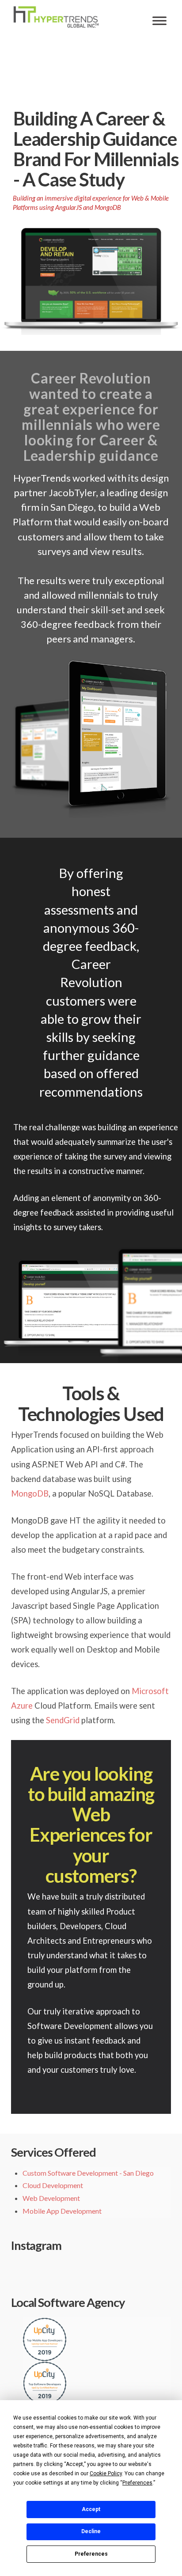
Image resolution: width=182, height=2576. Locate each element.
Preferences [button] (137, 2483)
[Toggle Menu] (159, 21)
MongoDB (30, 1493)
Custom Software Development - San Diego (88, 2173)
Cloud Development (53, 2185)
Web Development (51, 2198)
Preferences (91, 2554)
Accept (91, 2509)
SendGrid (63, 1720)
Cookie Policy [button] (106, 2473)
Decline (91, 2531)
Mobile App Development (62, 2211)
